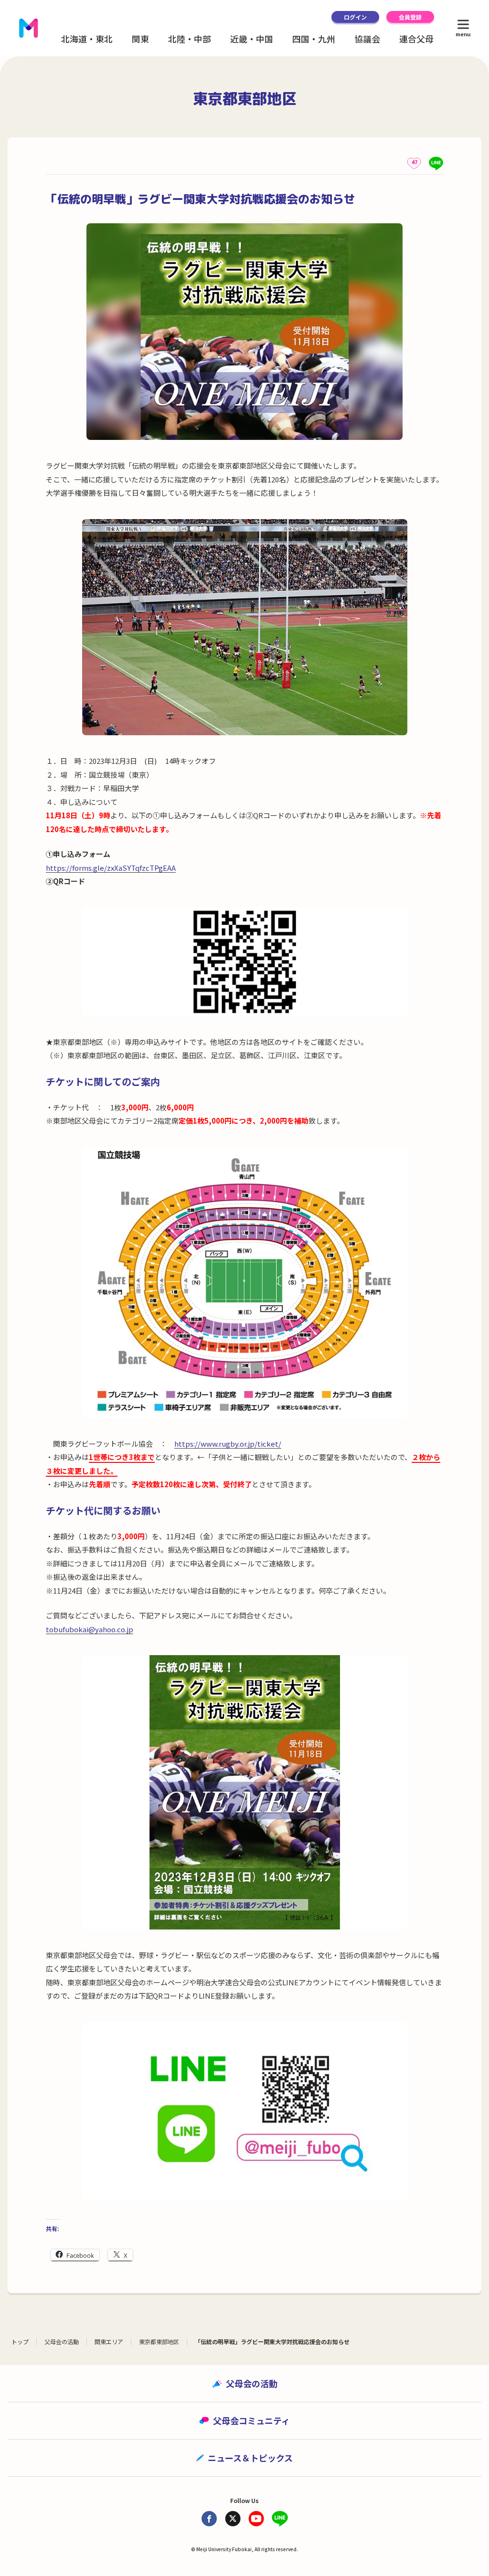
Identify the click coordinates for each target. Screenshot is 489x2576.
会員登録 (410, 17)
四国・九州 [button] (314, 39)
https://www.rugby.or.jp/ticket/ (228, 1444)
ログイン (355, 17)
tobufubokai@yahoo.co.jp (90, 1629)
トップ (20, 2341)
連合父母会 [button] (421, 39)
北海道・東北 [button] (87, 39)
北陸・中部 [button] (190, 39)
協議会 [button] (367, 39)
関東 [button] (140, 39)
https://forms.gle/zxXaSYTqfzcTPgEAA (111, 868)
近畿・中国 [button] (252, 39)
